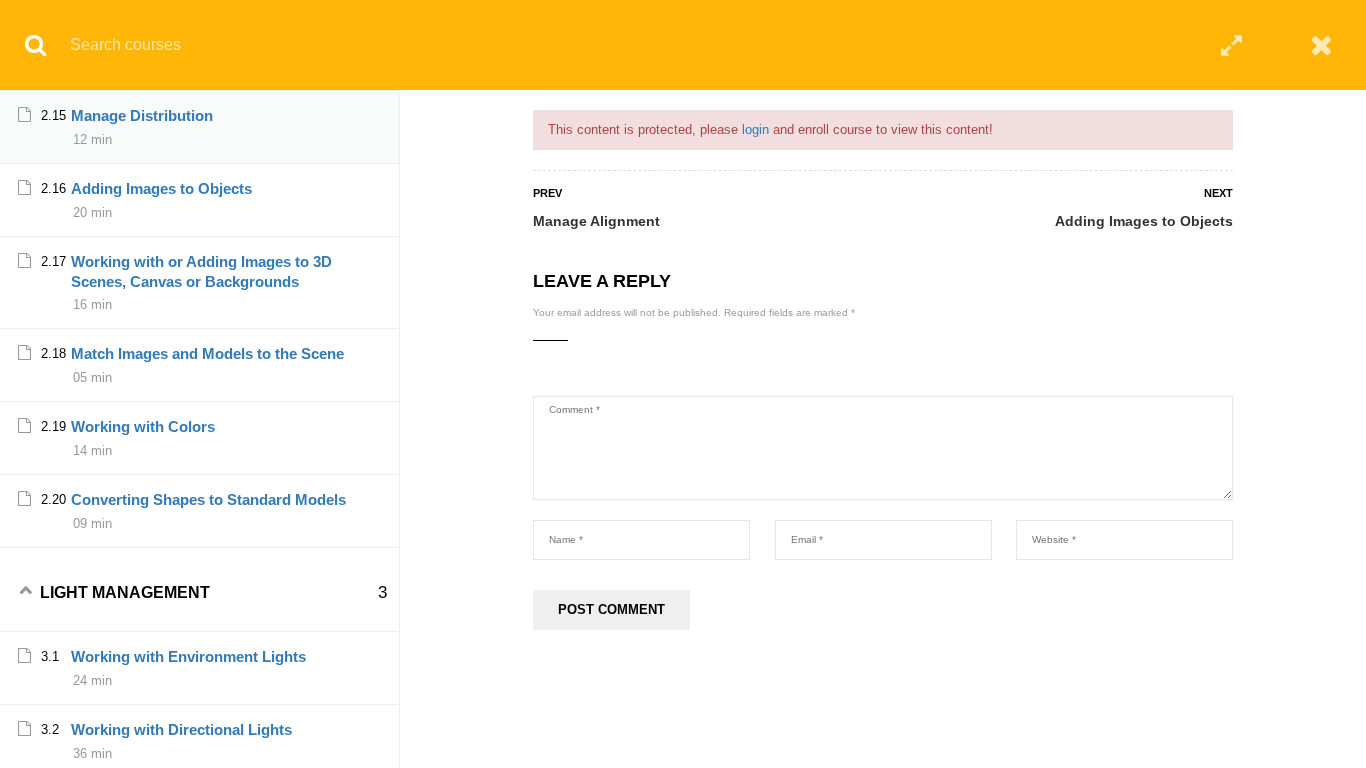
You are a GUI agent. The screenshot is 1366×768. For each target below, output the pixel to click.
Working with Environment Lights (188, 656)
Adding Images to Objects (1144, 221)
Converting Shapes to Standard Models (208, 499)
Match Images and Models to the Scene (207, 353)
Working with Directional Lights (181, 729)
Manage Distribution (142, 115)
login (755, 129)
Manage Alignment (596, 221)
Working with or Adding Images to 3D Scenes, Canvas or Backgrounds (201, 271)
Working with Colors (143, 426)
